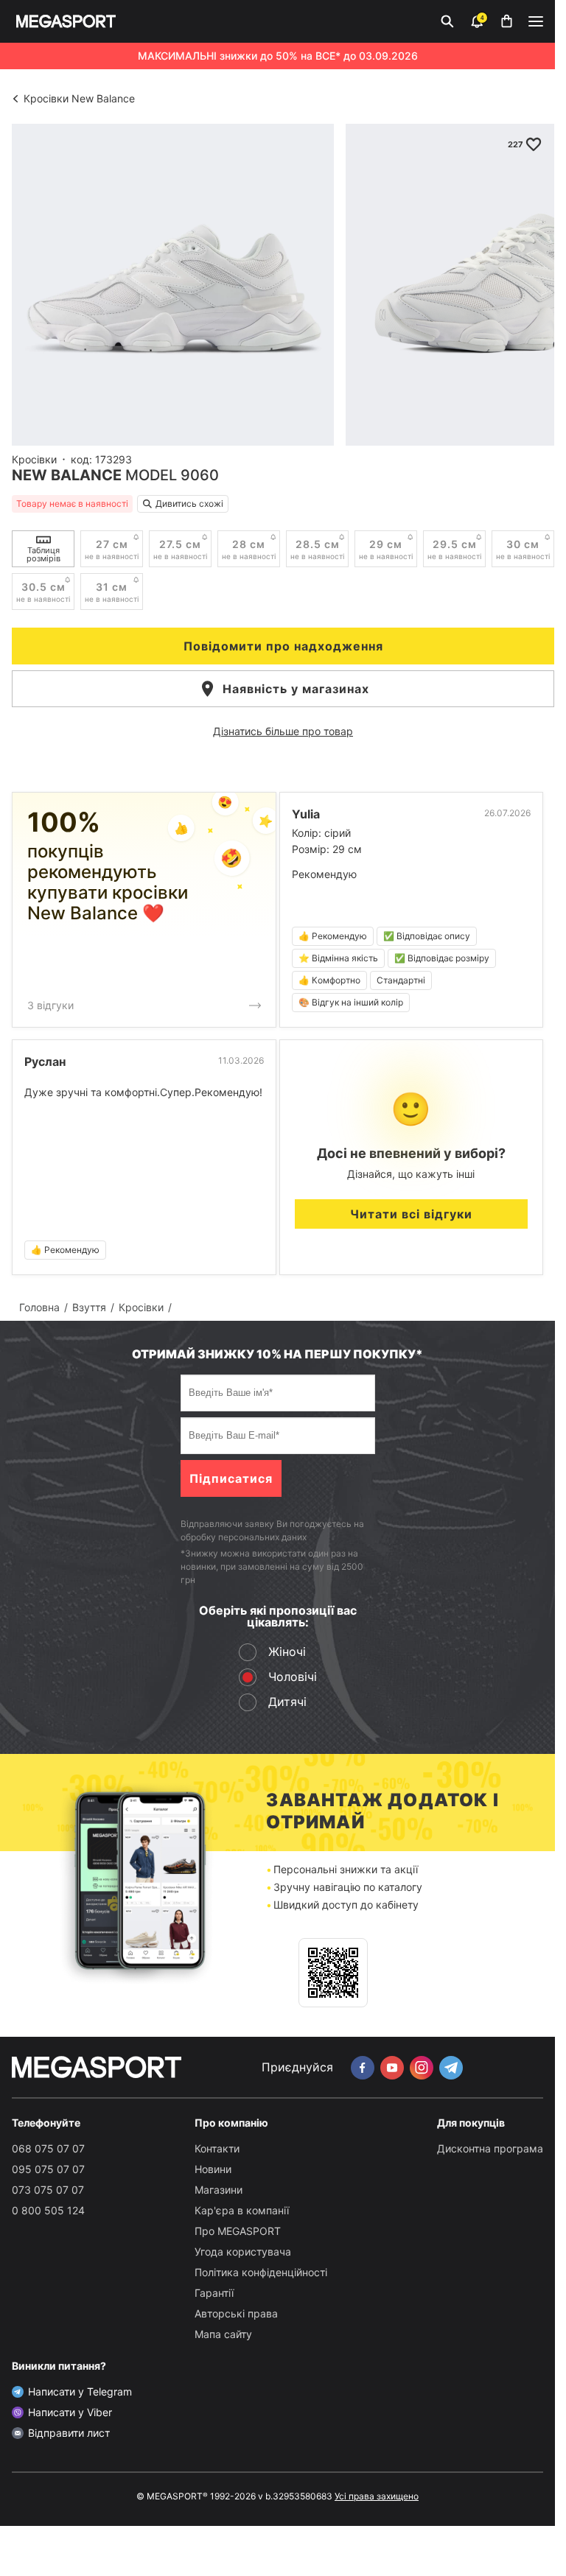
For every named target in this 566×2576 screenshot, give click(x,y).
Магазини (219, 2190)
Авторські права (236, 2313)
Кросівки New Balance (79, 98)
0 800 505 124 (48, 2210)
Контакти (217, 2148)
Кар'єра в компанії (242, 2210)
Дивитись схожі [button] (189, 503)
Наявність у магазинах (296, 689)
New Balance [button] (67, 475)
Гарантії (214, 2293)
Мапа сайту (223, 2334)
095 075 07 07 (48, 2169)
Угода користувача (243, 2252)
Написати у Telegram (80, 2391)
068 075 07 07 (48, 2148)
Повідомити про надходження (283, 646)
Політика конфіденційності (261, 2272)
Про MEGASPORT (238, 2231)
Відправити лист (69, 2433)
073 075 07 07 (48, 2190)
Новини (213, 2169)
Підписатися (231, 1478)
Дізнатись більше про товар (283, 731)
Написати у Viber (70, 2412)
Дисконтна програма (490, 2148)
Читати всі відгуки (411, 1214)
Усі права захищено (377, 2496)
